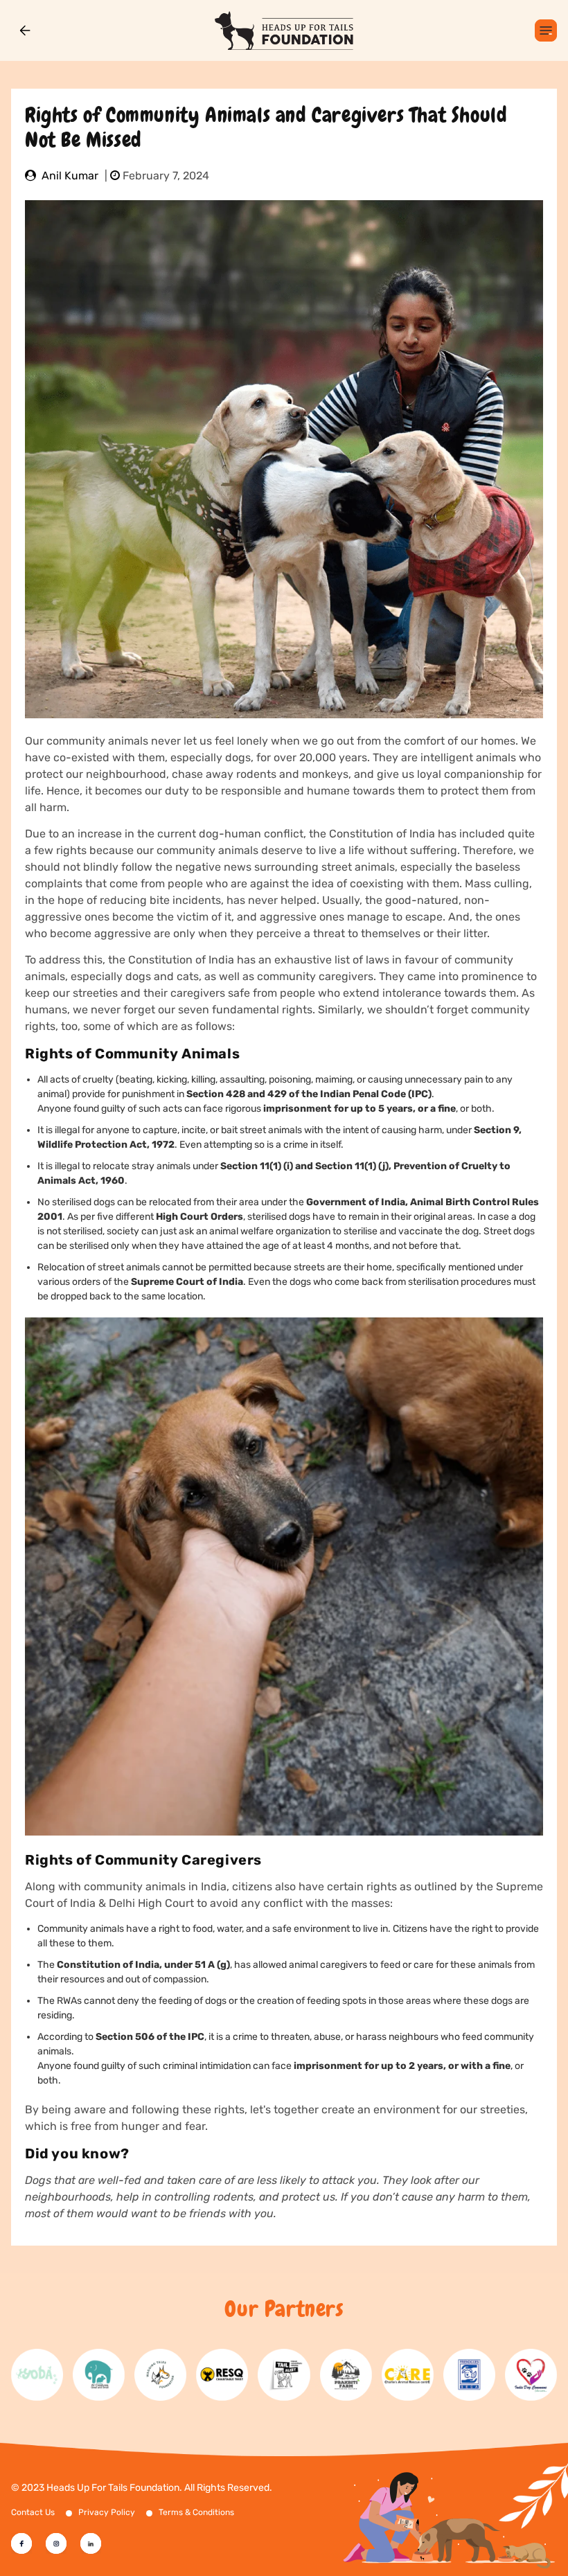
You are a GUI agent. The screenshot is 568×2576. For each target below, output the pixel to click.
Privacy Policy (107, 2512)
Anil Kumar (70, 176)
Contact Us (33, 2512)
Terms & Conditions (196, 2512)
